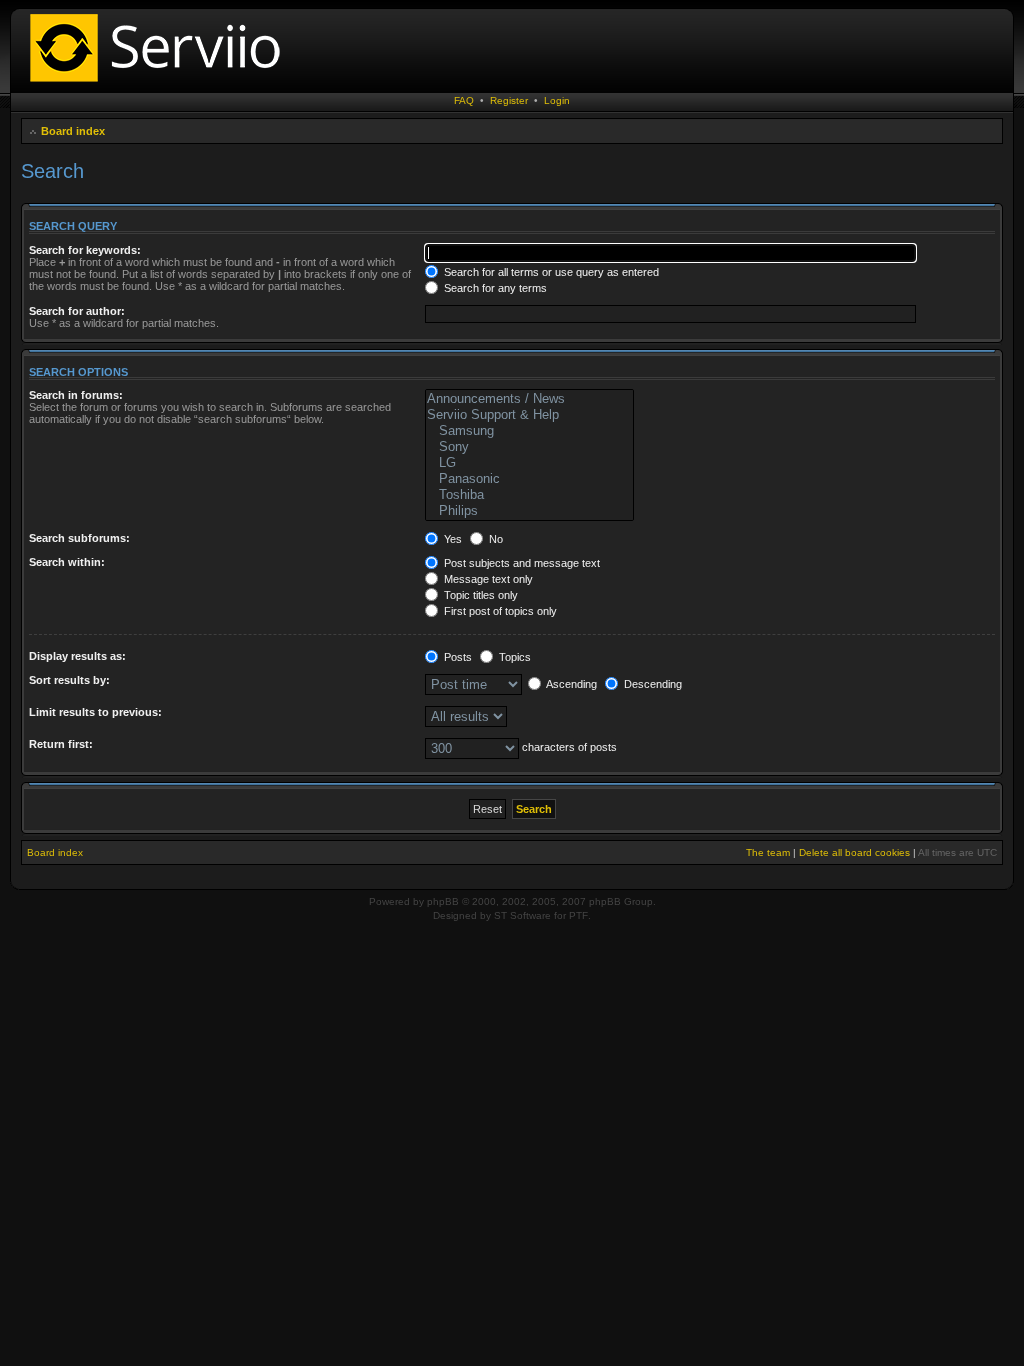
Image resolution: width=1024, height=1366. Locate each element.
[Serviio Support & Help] (529, 415)
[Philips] (529, 511)
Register (509, 100)
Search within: (67, 562)
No (494, 539)
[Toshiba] (529, 495)
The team (768, 852)
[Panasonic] (529, 479)
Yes (451, 539)
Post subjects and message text (520, 563)
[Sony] (529, 447)
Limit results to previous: (95, 712)
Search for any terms (494, 288)
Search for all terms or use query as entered (550, 272)
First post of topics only (499, 611)
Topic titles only (479, 595)
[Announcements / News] (529, 399)
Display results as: (77, 656)
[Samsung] (529, 431)
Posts (456, 657)
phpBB (443, 901)
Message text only (487, 579)
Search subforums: (79, 538)
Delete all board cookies (854, 852)
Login (557, 100)
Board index (73, 131)
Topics (513, 657)
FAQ (464, 100)
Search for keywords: (85, 250)
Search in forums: (76, 395)
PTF (578, 915)
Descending (651, 684)
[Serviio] (161, 84)
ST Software (522, 915)
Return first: (61, 744)
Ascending (570, 684)
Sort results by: (69, 680)
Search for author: (77, 311)
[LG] (529, 463)
